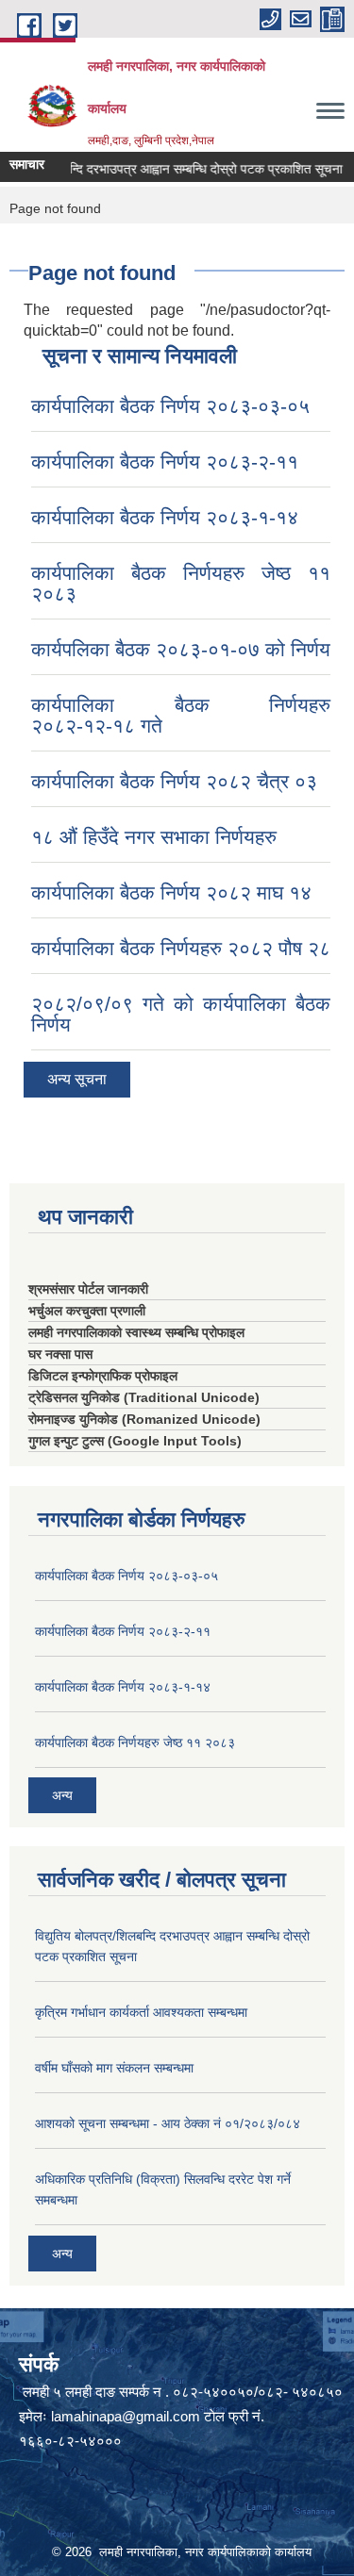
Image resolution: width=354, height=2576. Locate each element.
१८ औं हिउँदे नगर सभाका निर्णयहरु (154, 837)
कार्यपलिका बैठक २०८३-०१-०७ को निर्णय (181, 649)
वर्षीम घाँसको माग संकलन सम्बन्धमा (114, 2068)
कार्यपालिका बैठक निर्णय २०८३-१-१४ (165, 517)
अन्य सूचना (77, 1079)
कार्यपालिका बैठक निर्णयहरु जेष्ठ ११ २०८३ (181, 583)
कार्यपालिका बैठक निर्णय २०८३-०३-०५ (170, 406)
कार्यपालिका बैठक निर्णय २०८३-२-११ (165, 462)
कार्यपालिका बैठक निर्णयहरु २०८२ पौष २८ (181, 948)
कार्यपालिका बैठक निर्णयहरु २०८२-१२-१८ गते (181, 715)
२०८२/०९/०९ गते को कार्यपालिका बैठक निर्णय (181, 1014)
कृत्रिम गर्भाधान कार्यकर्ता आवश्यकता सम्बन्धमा (141, 2012)
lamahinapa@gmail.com (126, 2416)
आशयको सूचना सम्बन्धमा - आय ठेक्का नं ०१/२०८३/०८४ (168, 2123)
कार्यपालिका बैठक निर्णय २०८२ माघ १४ (171, 892)
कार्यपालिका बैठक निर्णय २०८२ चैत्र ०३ (174, 781)
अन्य (62, 1795)
